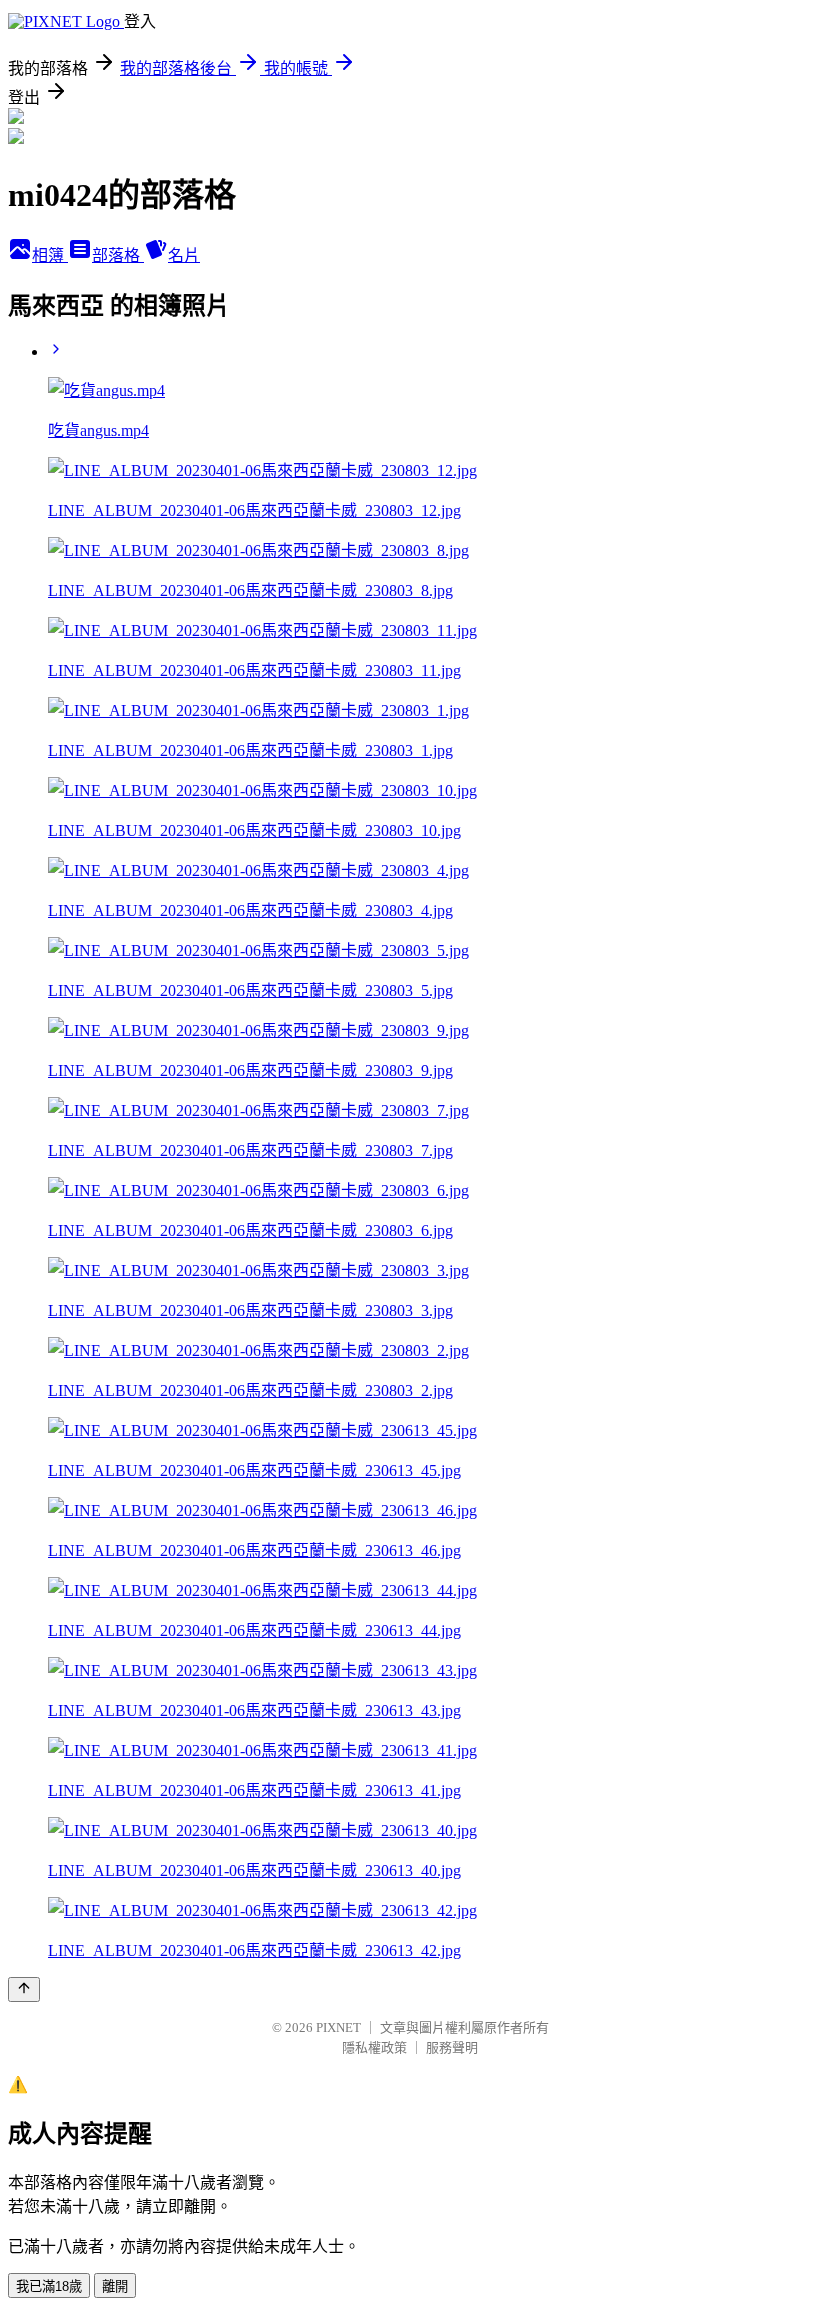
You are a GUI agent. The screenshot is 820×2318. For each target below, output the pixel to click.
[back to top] (24, 1989)
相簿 (50, 255)
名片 (184, 255)
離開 (115, 2286)
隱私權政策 (374, 2047)
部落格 (118, 255)
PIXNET (338, 2027)
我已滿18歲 (49, 2286)
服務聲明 (452, 2047)
